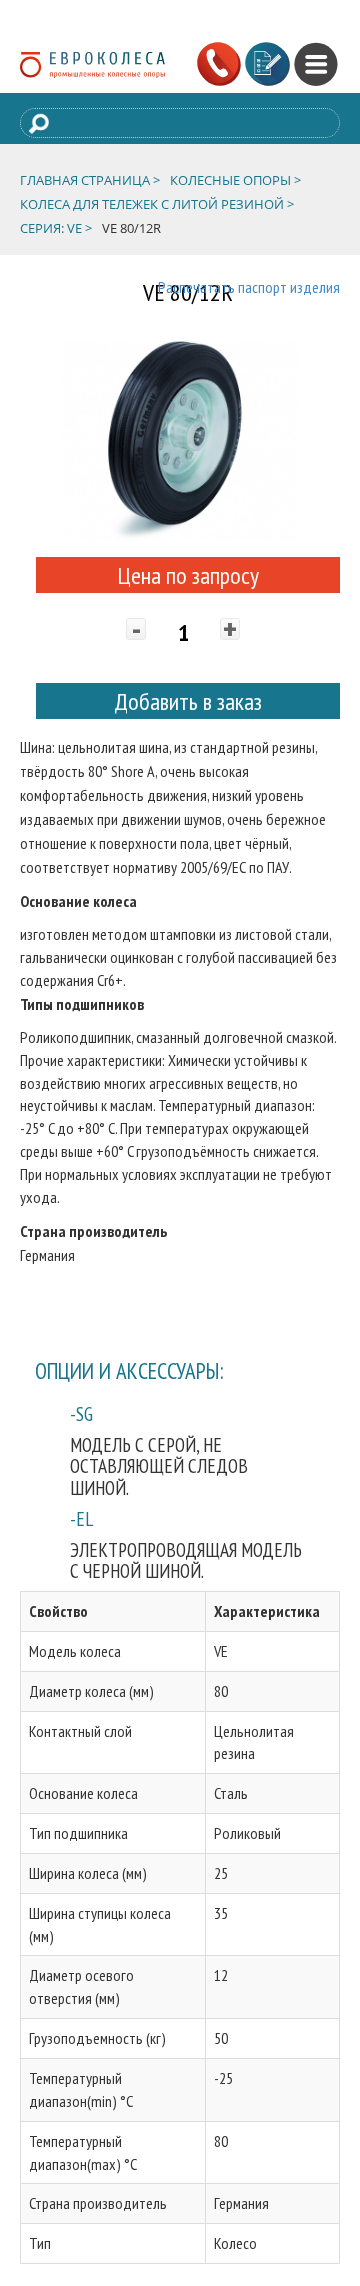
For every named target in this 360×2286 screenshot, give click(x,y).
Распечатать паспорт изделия (249, 287)
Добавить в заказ (188, 701)
